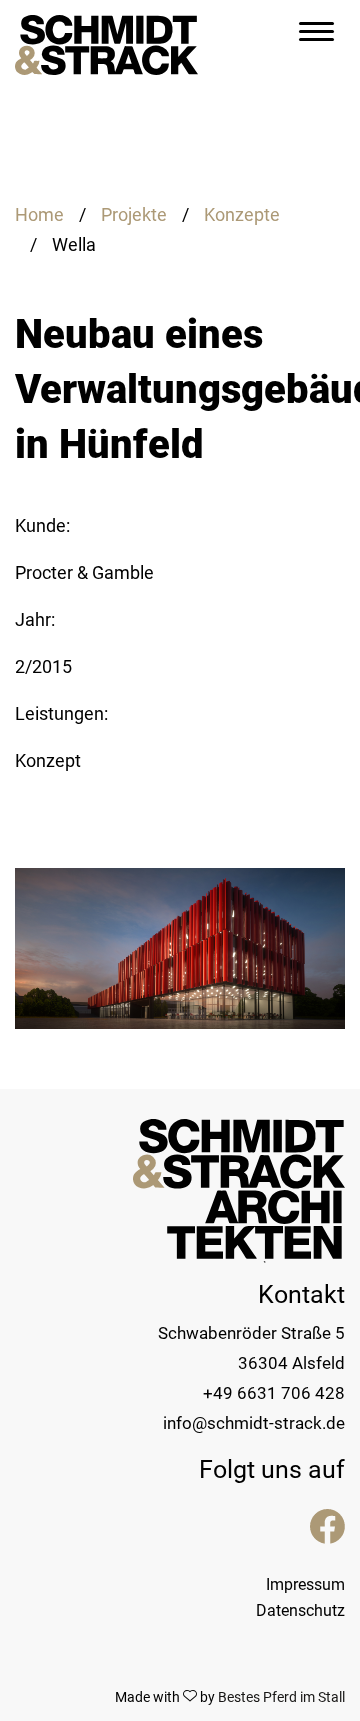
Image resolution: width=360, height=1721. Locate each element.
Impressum (305, 1584)
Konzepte (242, 214)
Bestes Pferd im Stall (281, 1697)
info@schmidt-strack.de (254, 1423)
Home (39, 214)
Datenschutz (300, 1610)
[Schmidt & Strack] (106, 36)
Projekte (134, 214)
